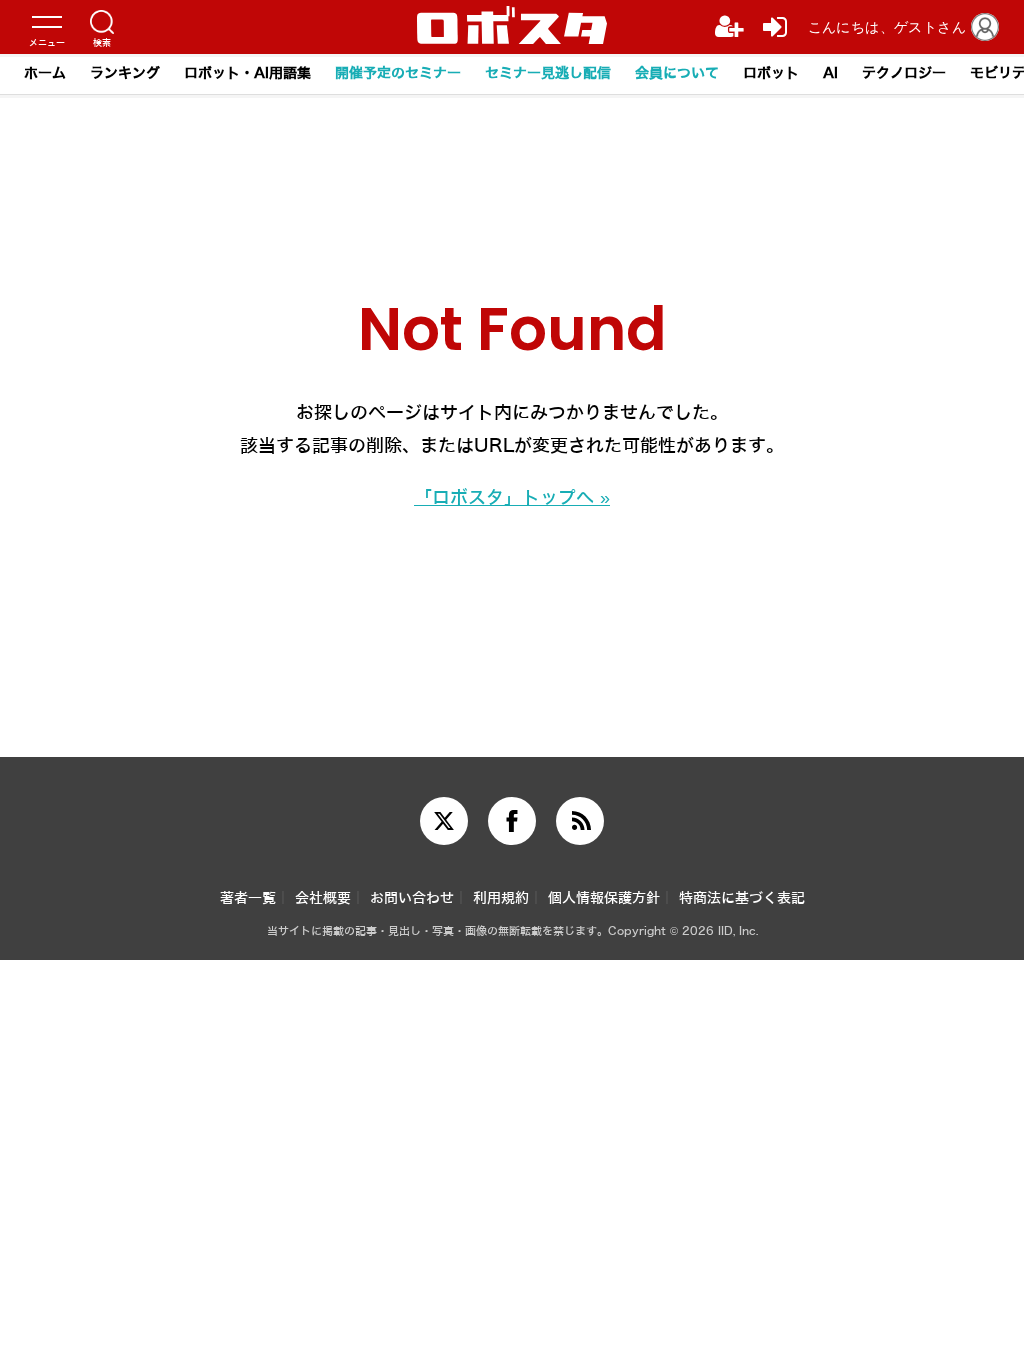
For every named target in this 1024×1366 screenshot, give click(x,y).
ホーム (45, 73)
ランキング (125, 73)
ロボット (771, 73)
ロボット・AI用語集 (247, 73)
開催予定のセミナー (398, 73)
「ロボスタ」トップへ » (512, 498)
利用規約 (501, 898)
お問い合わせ (412, 898)
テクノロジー (904, 73)
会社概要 (323, 898)
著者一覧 (248, 898)
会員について (677, 73)
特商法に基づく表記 (742, 898)
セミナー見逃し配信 (548, 73)
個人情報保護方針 (604, 898)
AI (830, 73)
